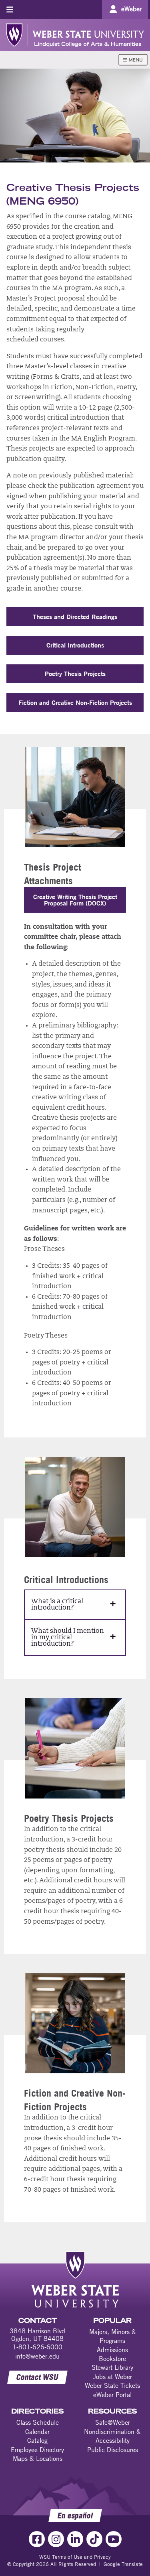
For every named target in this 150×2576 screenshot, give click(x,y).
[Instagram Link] (56, 2539)
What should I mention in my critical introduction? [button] (68, 1638)
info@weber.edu (37, 2356)
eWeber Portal (112, 2395)
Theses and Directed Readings (75, 616)
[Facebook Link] (37, 2539)
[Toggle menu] (10, 9)
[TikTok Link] (94, 2539)
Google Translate (123, 2564)
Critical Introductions (75, 645)
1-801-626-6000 (37, 2347)
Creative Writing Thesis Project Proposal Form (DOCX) (75, 900)
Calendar (37, 2432)
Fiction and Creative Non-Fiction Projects (75, 702)
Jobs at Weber (113, 2377)
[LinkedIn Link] (75, 2539)
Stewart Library (112, 2367)
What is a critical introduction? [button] (57, 1605)
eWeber (131, 9)
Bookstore (112, 2359)
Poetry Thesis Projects (75, 673)
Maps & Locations (38, 2458)
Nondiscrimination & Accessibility (112, 2436)
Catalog (37, 2440)
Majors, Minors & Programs (113, 2336)
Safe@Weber (113, 2422)
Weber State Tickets (112, 2385)
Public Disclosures (113, 2450)
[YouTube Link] (114, 2539)
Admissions (112, 2350)
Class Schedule (38, 2422)
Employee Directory (37, 2450)
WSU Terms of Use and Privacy (75, 2557)
